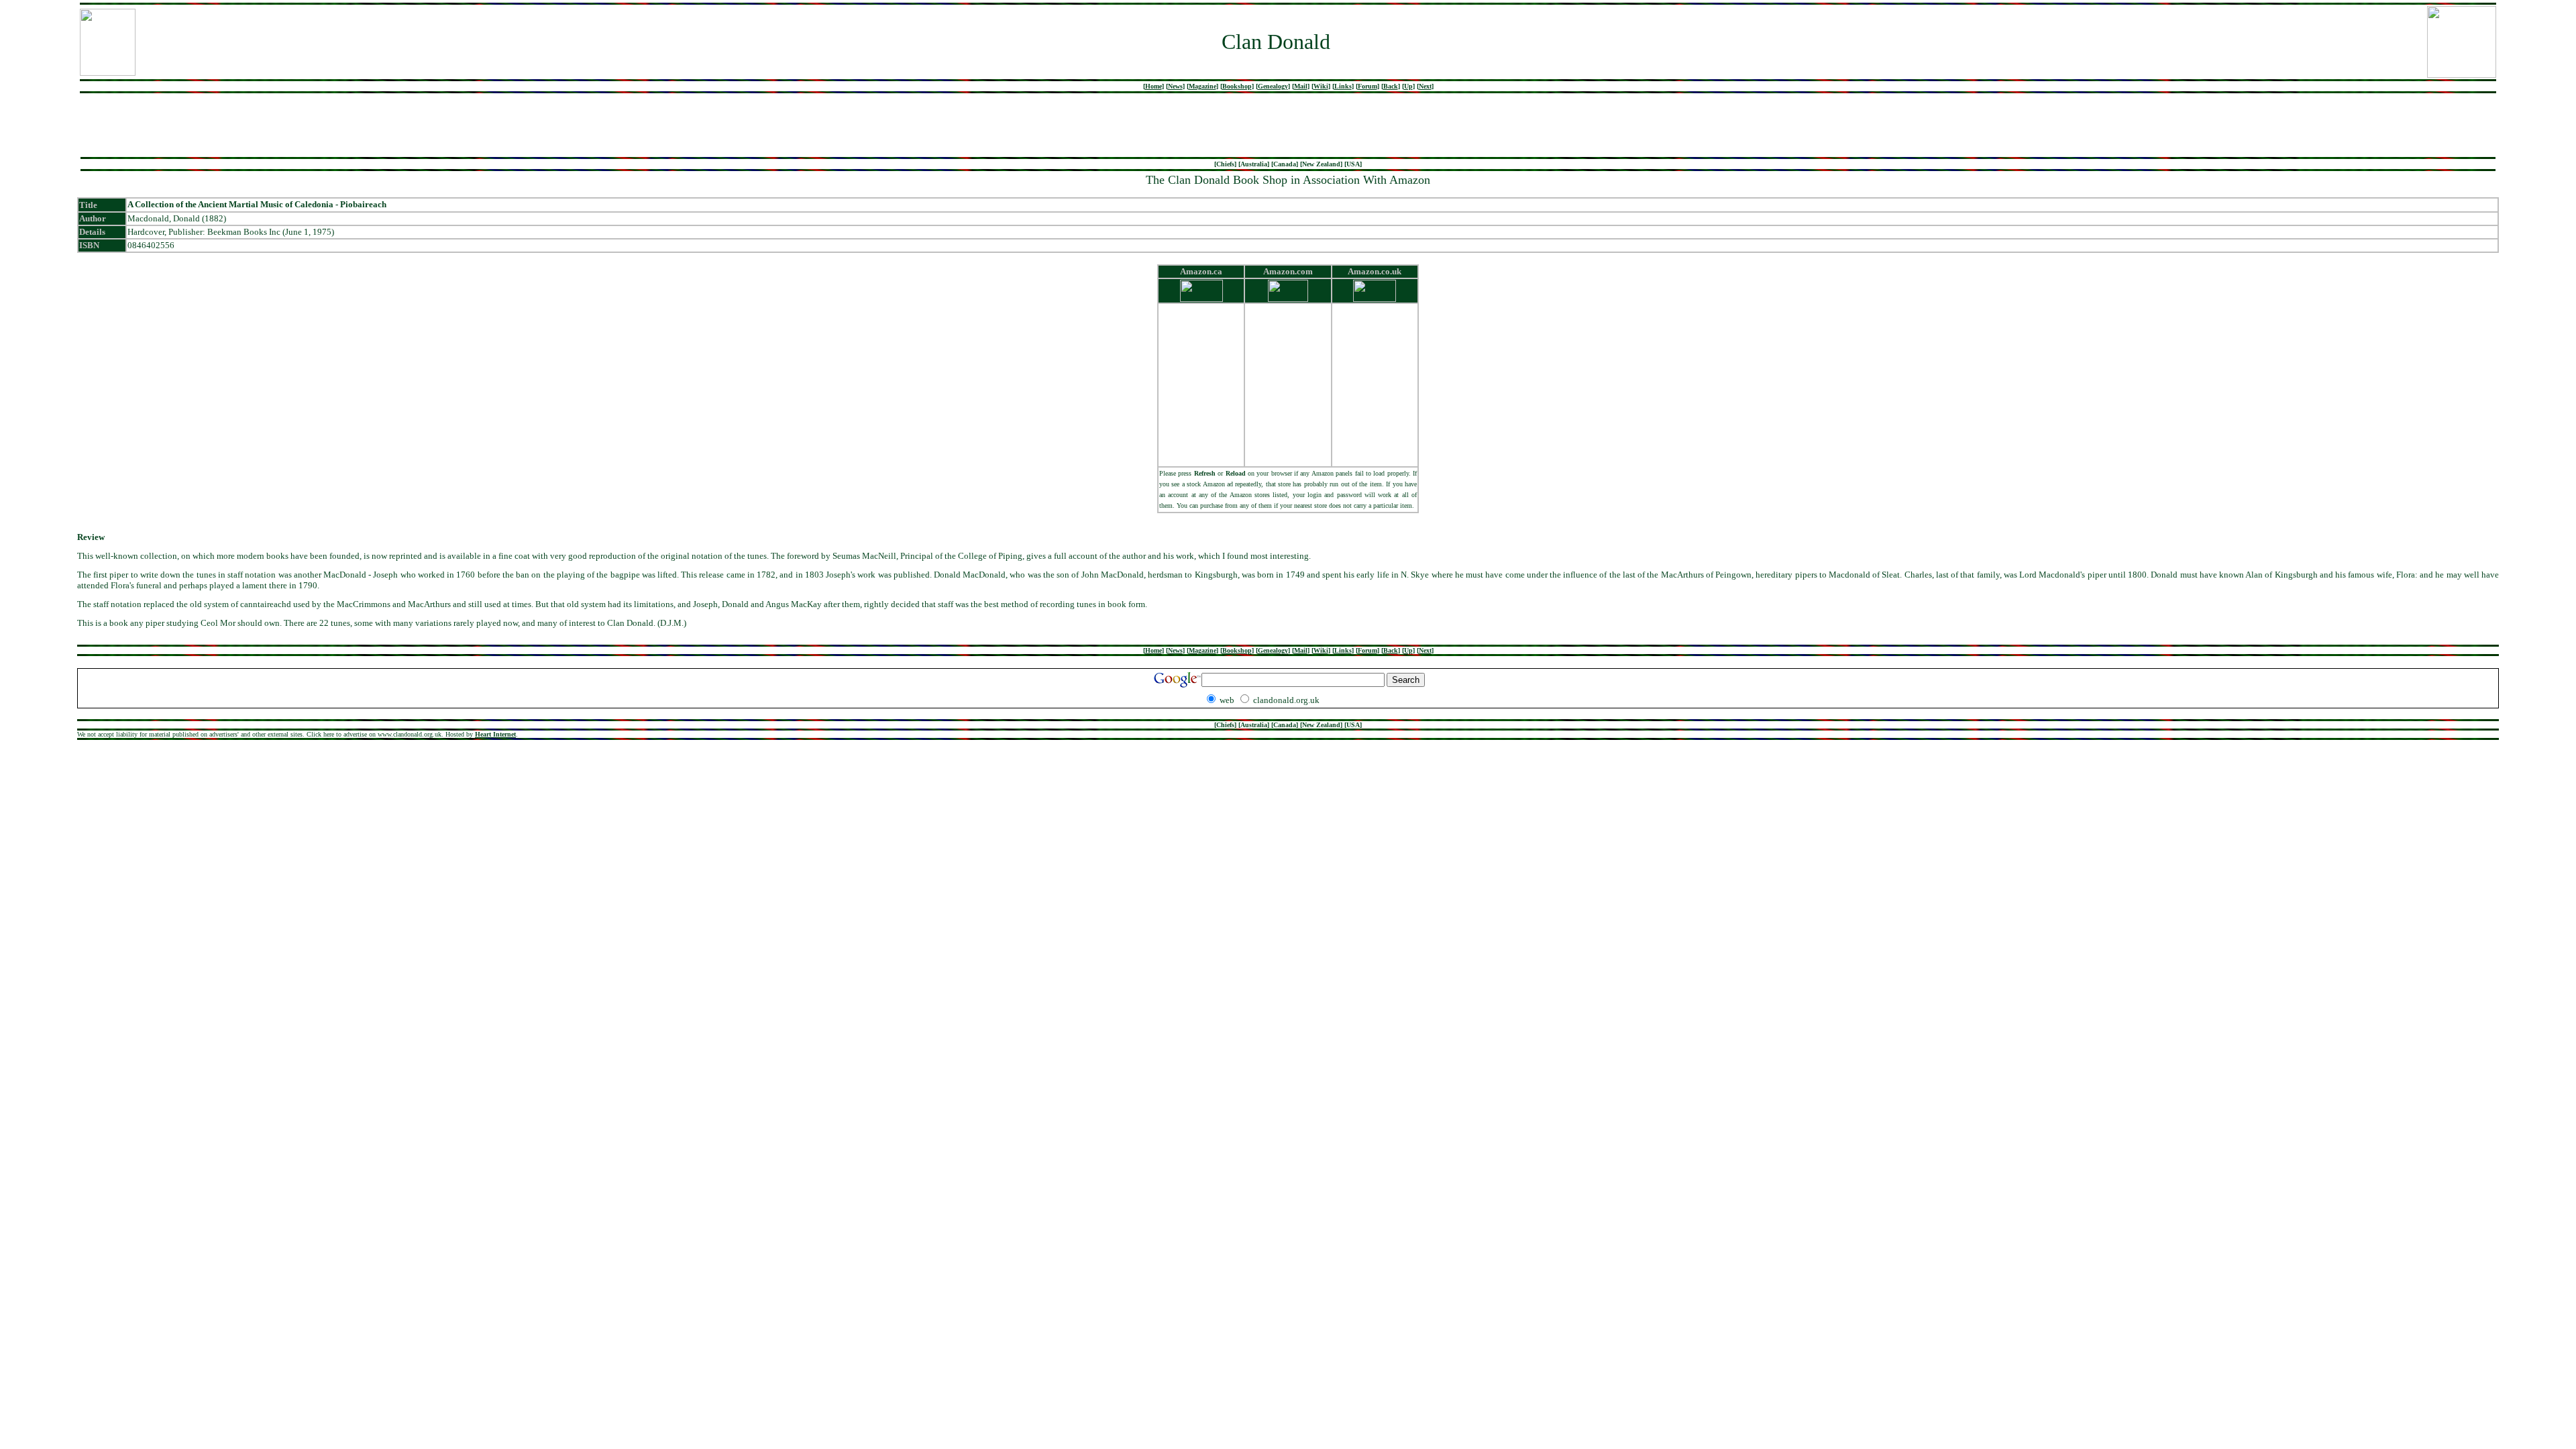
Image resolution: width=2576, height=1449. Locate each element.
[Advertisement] (1288, 125)
